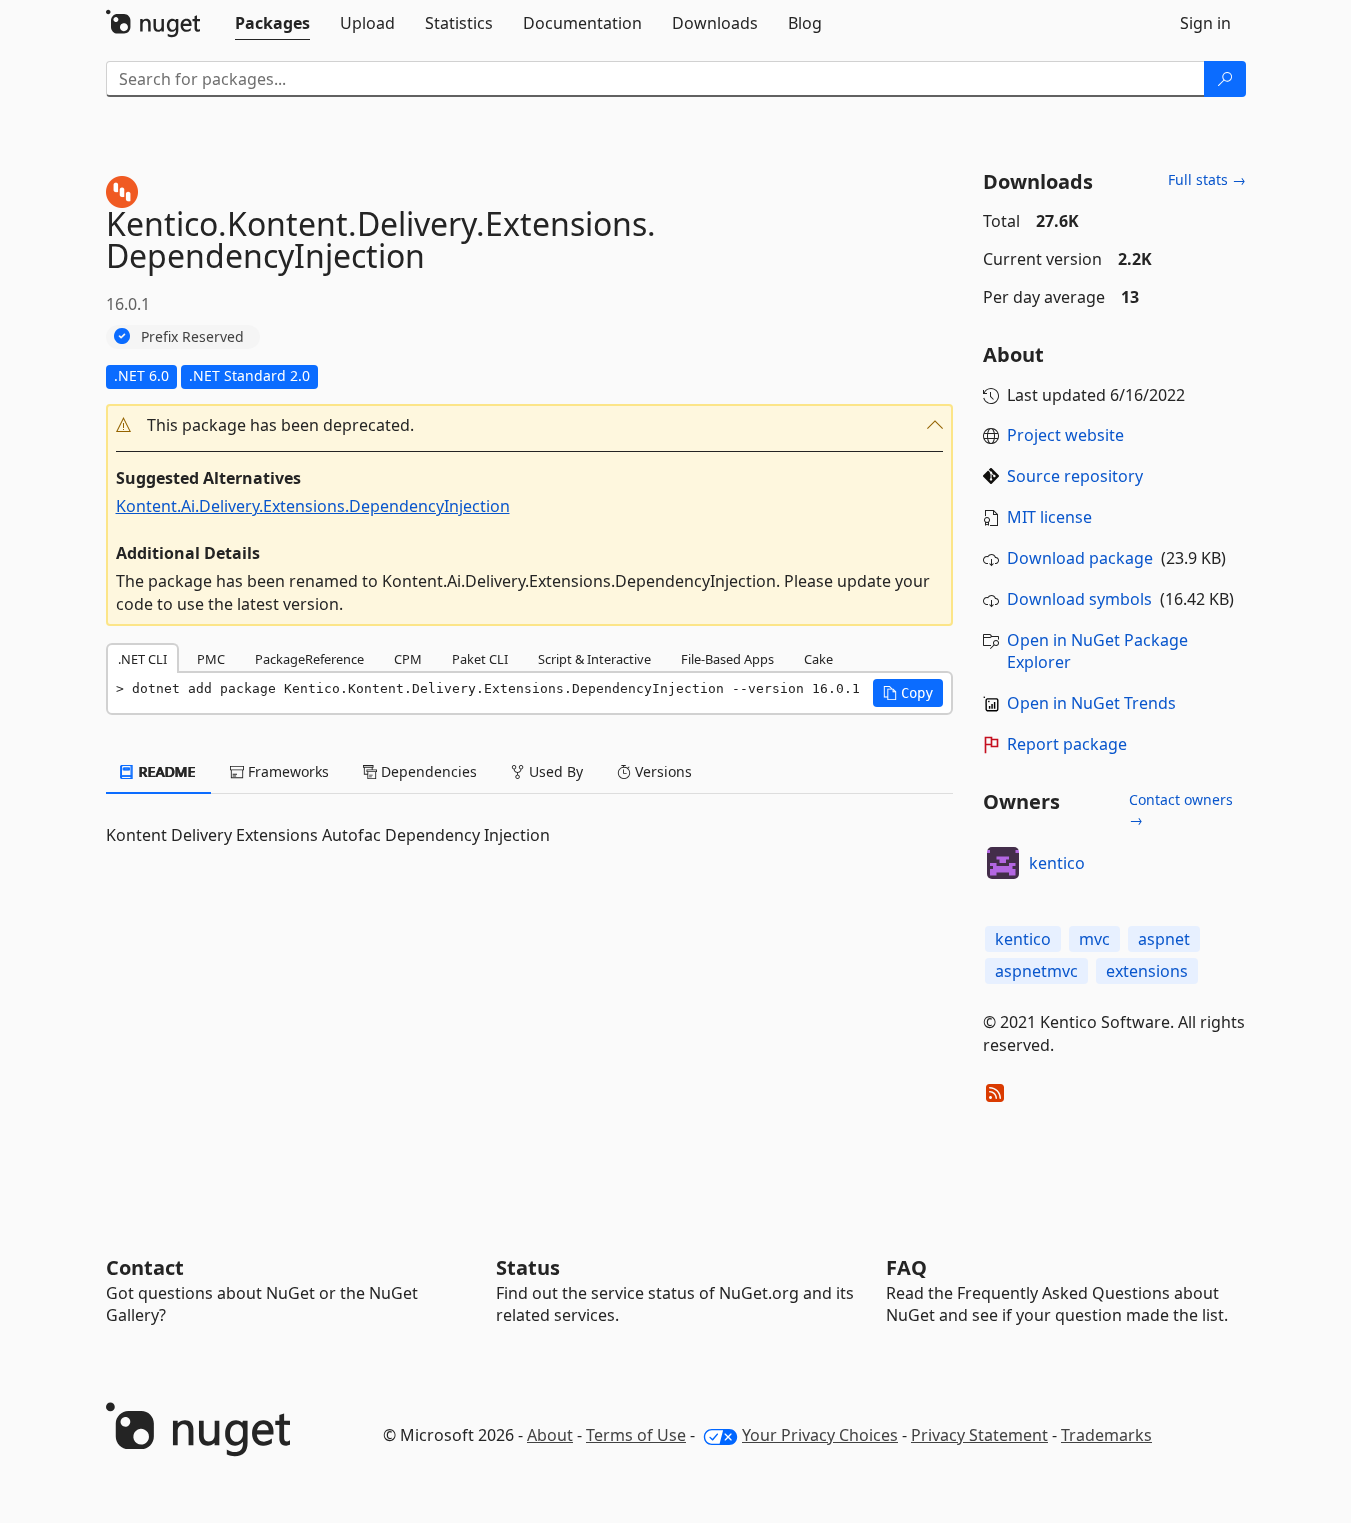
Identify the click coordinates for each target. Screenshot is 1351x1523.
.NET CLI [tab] (142, 659)
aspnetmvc (1036, 971)
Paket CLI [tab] (480, 659)
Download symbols (1079, 599)
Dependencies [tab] (427, 771)
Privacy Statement (979, 1435)
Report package (1067, 744)
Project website (1065, 435)
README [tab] (165, 771)
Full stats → (1207, 179)
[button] (530, 425)
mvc (1094, 939)
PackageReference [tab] (309, 659)
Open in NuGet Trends (1091, 703)
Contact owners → (1181, 809)
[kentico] (1003, 863)
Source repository (1075, 476)
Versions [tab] (661, 771)
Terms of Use (636, 1435)
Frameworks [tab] (286, 771)
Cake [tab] (818, 659)
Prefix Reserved (192, 336)
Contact (145, 1267)
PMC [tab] (211, 659)
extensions (1147, 971)
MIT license (1049, 517)
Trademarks (1106, 1435)
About (550, 1435)
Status (528, 1267)
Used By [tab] (554, 771)
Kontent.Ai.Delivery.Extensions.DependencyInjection (313, 506)
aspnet (1164, 939)
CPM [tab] (408, 659)
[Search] (1225, 79)
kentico (1057, 863)
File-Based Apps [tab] (727, 659)
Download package (1080, 558)
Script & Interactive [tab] (594, 659)
